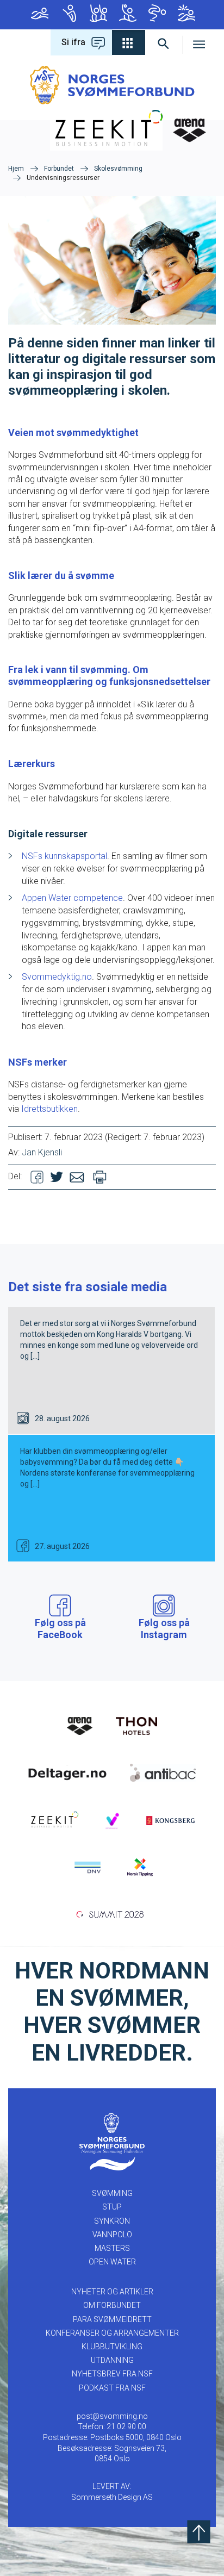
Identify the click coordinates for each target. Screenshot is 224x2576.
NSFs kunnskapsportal (64, 856)
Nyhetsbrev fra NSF (112, 2374)
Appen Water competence (72, 898)
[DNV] (88, 1866)
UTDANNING (112, 2360)
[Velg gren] (129, 42)
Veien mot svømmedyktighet (73, 433)
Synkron (97, 15)
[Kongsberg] (170, 1820)
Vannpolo (127, 15)
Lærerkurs (32, 764)
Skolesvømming (118, 169)
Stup (68, 15)
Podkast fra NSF (112, 2388)
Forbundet (59, 169)
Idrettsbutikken (49, 1109)
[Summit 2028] (112, 1913)
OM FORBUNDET (112, 2305)
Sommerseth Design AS (112, 2497)
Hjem (16, 169)
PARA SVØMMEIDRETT (112, 2319)
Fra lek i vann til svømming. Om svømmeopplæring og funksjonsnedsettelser (109, 676)
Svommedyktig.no (57, 977)
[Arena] (80, 1725)
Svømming (39, 15)
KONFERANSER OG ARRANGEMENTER (112, 2333)
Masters (156, 15)
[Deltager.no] (67, 1772)
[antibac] (163, 1772)
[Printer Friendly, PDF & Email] (100, 1176)
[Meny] (199, 42)
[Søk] (164, 42)
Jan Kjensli (42, 1152)
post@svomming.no (112, 2416)
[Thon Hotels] (136, 1725)
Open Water (185, 15)
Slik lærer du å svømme (61, 575)
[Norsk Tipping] (140, 1866)
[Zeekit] (54, 1820)
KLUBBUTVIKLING (112, 2347)
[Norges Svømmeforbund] (112, 85)
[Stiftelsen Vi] (112, 1820)
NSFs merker (38, 1062)
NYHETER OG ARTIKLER (112, 2292)
